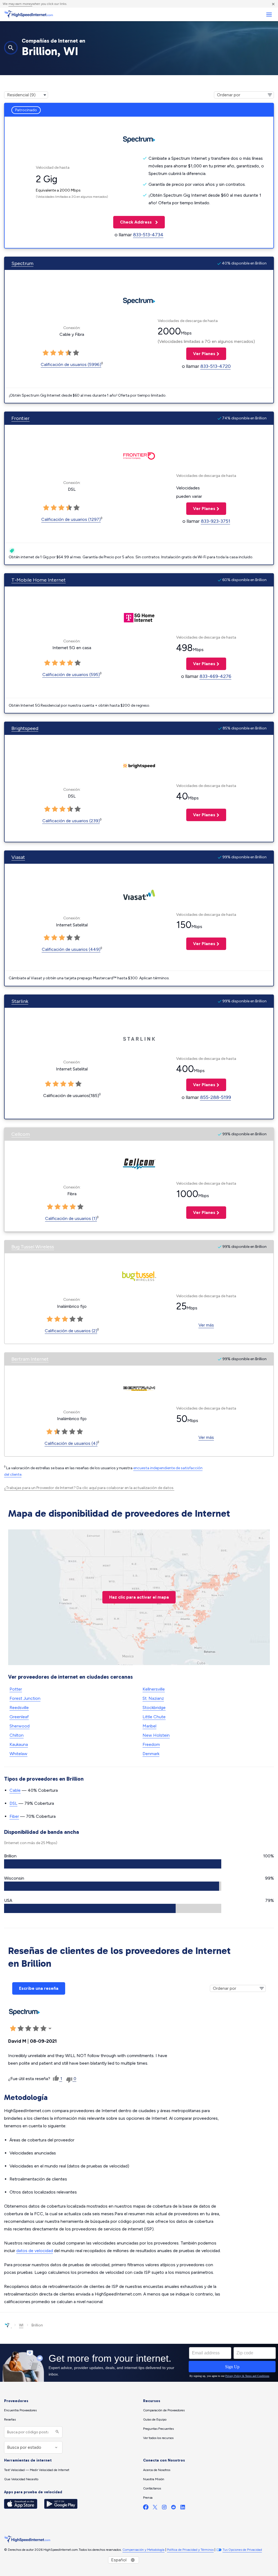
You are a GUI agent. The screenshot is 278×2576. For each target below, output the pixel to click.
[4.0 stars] (68, 353)
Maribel (149, 1726)
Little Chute (154, 1717)
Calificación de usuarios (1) (71, 1218)
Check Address (133, 222)
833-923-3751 (216, 521)
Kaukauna (19, 1744)
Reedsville (19, 1708)
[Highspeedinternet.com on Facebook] (146, 2508)
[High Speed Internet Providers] (29, 14)
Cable (15, 1790)
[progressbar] (113, 1864)
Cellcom (21, 1134)
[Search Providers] (57, 2432)
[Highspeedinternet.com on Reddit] (173, 2508)
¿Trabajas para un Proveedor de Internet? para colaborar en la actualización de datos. (89, 1488)
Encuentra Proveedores (20, 2410)
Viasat (18, 857)
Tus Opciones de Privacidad (242, 2550)
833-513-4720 (216, 366)
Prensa (148, 2498)
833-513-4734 (148, 235)
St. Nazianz (153, 1698)
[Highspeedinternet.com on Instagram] (164, 2508)
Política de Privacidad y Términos (190, 2550)
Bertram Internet (30, 1359)
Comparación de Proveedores (164, 2410)
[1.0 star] (46, 353)
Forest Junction (25, 1698)
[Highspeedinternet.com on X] (155, 2508)
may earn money (20, 4)
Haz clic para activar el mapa (139, 1597)
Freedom (151, 1744)
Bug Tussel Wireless (33, 1247)
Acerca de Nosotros (157, 2470)
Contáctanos (152, 2488)
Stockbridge (154, 1708)
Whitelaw (18, 1754)
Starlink (20, 1001)
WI (21, 2325)
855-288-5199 (216, 1097)
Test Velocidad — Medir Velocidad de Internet (37, 2470)
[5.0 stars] (76, 353)
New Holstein (156, 1735)
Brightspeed (25, 728)
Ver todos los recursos (158, 2438)
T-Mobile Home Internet (39, 580)
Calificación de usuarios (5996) (71, 364)
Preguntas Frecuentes (158, 2429)
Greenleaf (19, 1717)
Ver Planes (201, 354)
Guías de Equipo (155, 2419)
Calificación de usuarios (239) (71, 821)
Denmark (151, 1754)
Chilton (17, 1735)
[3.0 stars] (61, 353)
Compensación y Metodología (143, 2550)
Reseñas (10, 2419)
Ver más (206, 1325)
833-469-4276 (215, 676)
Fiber (14, 1816)
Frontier (20, 418)
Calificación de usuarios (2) (71, 1331)
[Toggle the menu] (269, 15)
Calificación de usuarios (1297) (71, 519)
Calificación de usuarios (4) (71, 1443)
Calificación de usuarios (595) (71, 675)
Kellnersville (154, 1689)
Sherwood (20, 1726)
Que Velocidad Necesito (21, 2479)
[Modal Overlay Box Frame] (139, 2363)
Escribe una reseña (39, 1988)
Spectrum (22, 263)
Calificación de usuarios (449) (71, 949)
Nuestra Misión (154, 2479)
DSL (13, 1803)
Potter (16, 1689)
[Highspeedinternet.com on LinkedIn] (183, 2508)
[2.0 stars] (53, 353)
